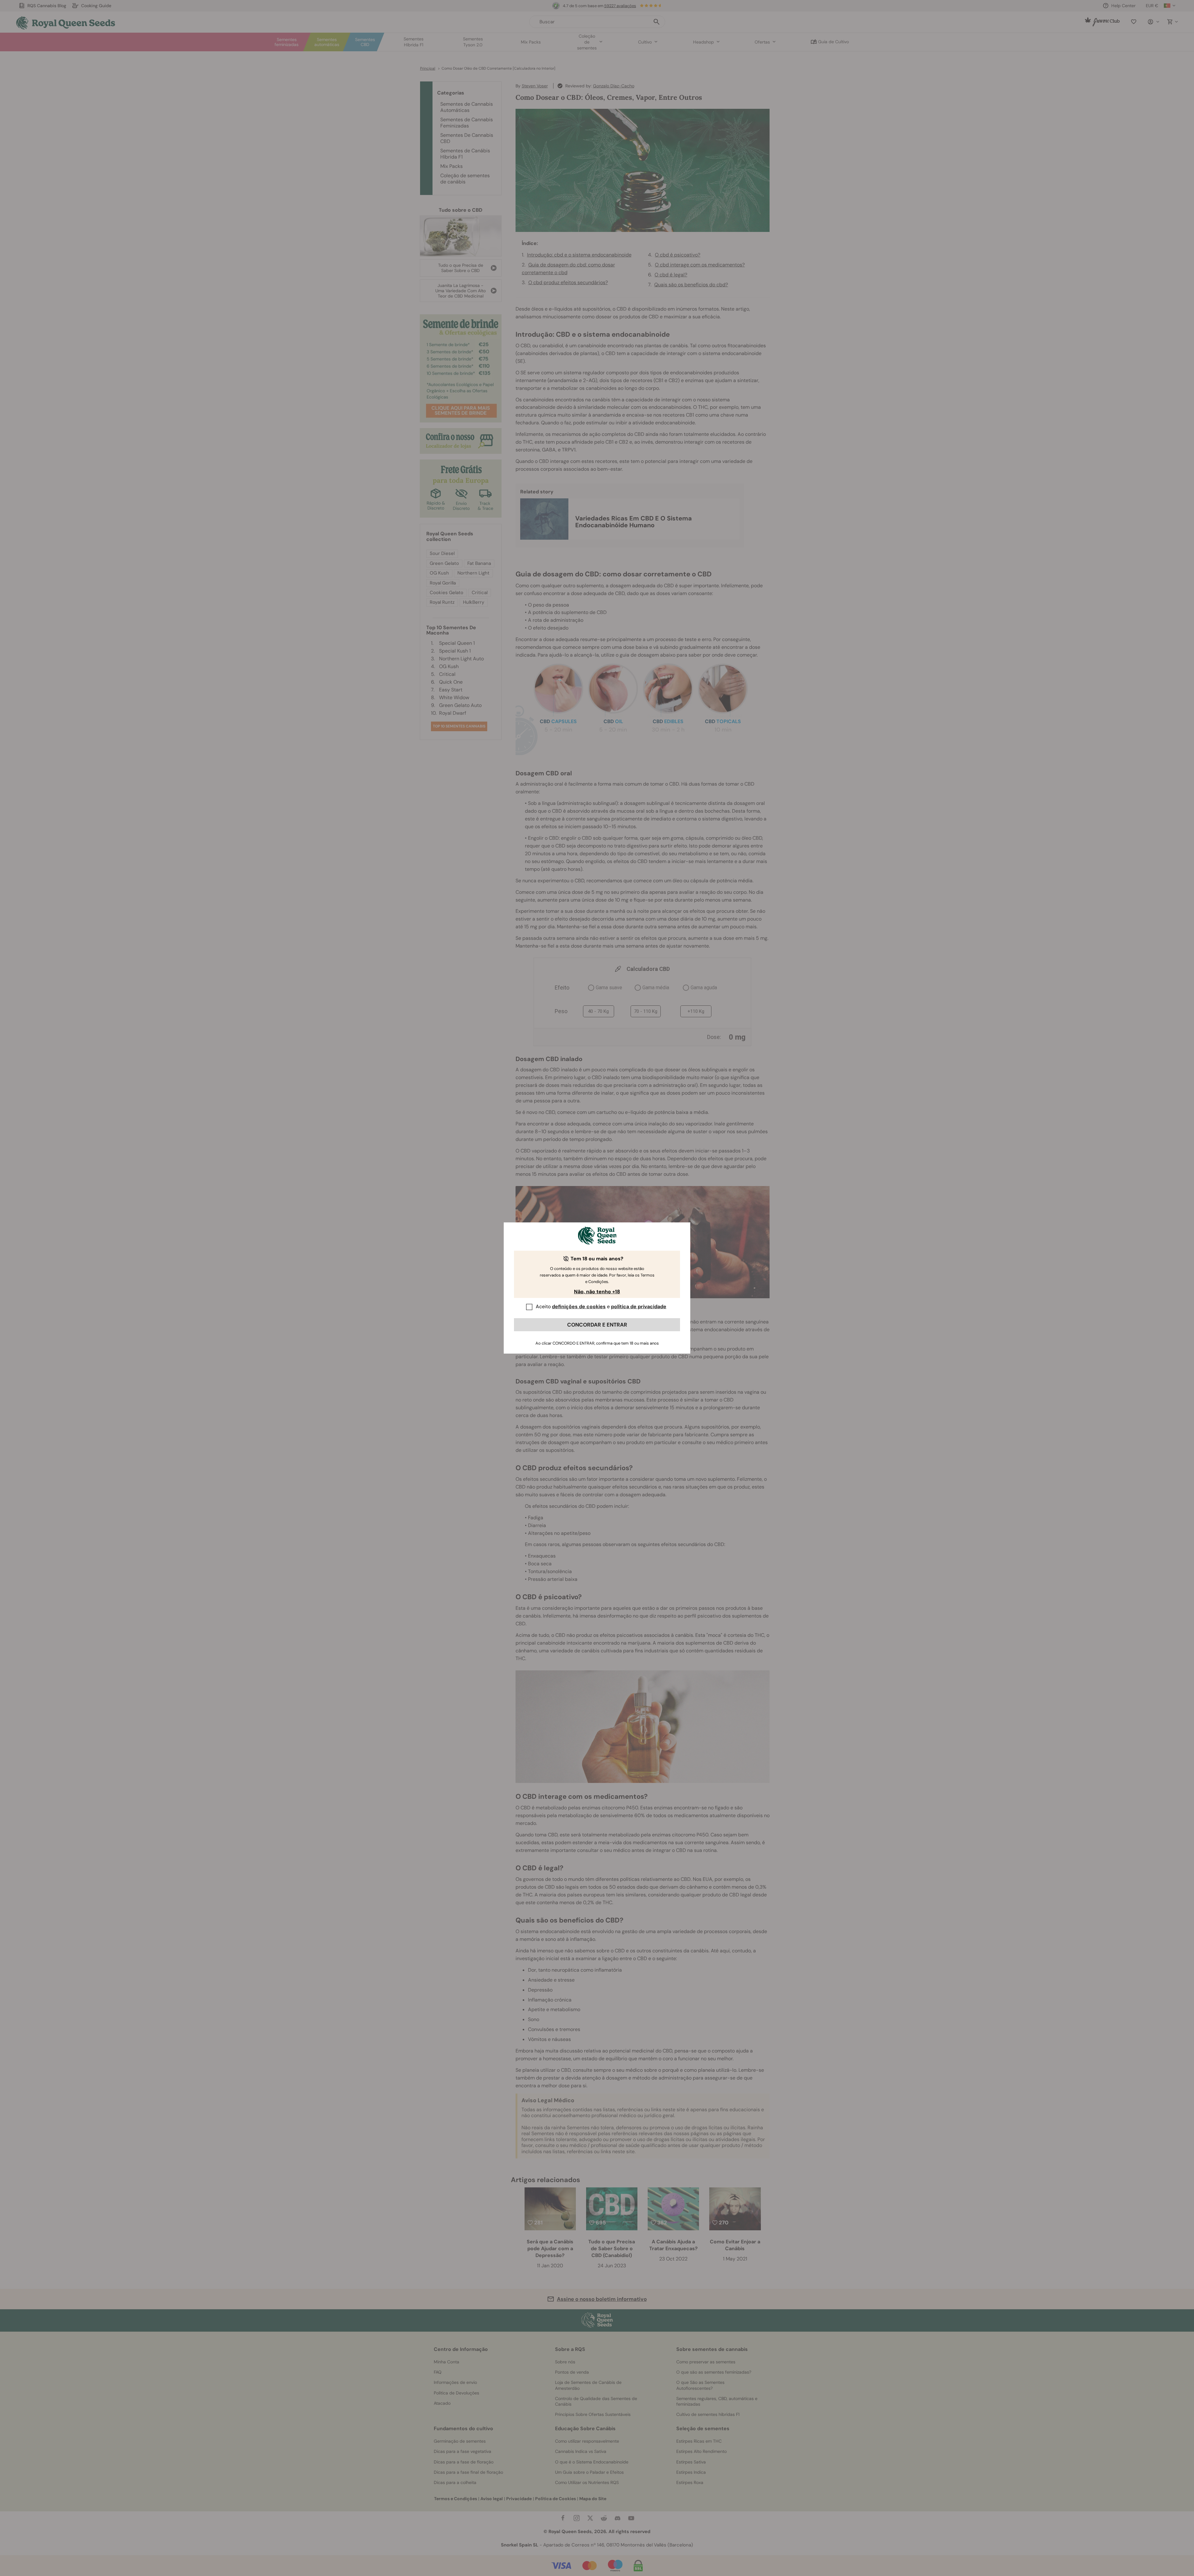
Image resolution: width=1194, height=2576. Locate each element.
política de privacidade (639, 1306)
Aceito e (601, 1306)
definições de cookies (579, 1306)
